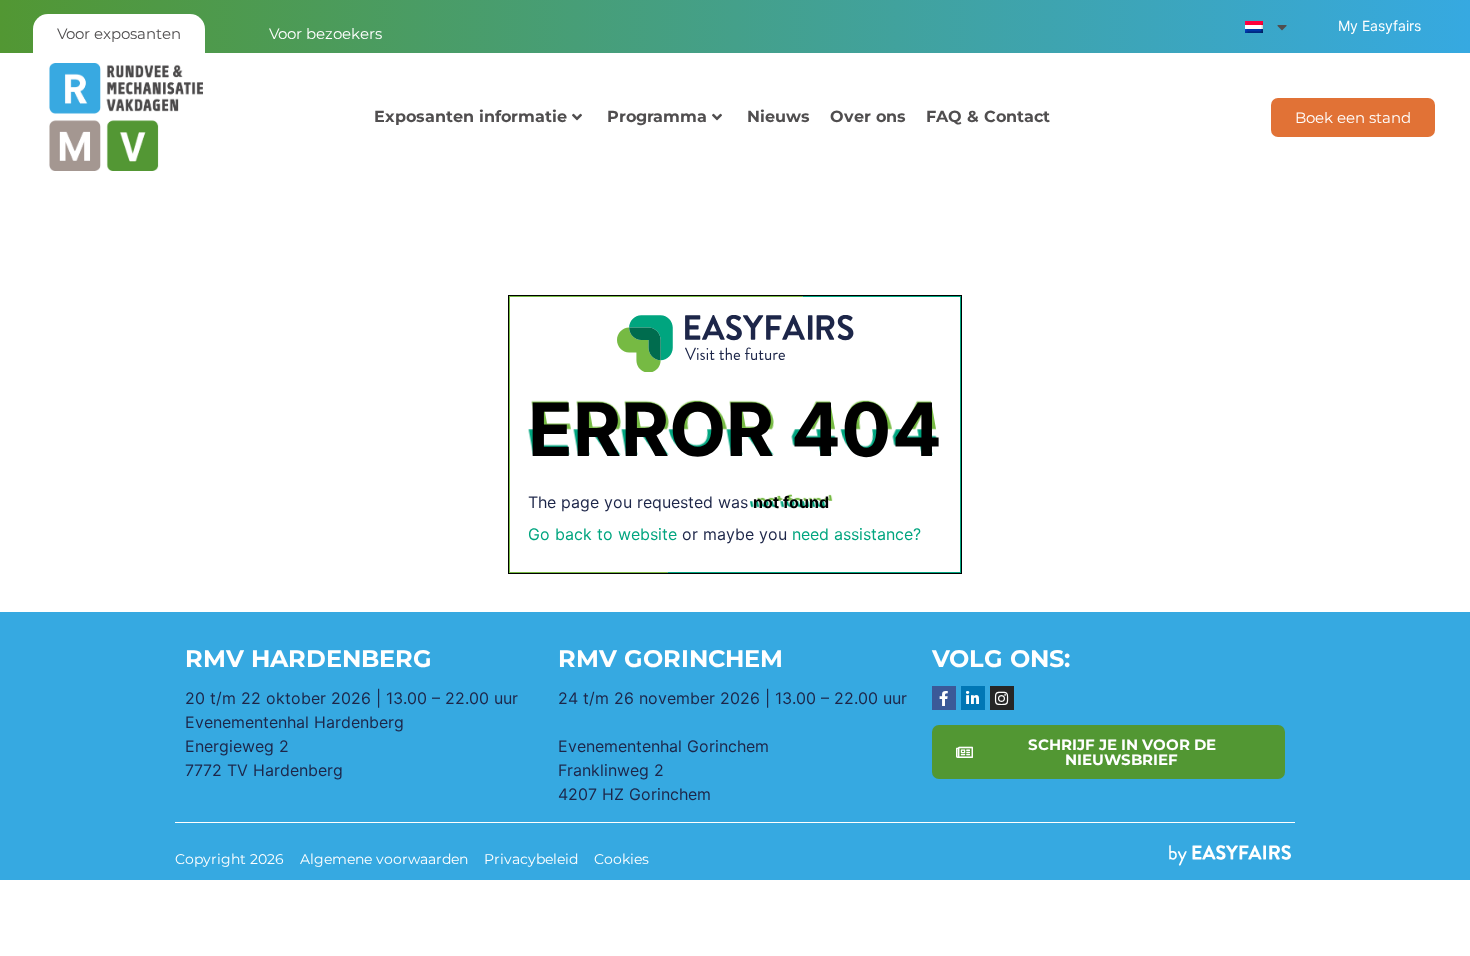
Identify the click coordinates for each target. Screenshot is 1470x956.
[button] (1353, 117)
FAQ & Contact (988, 116)
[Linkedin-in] (973, 698)
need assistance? (856, 534)
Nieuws (778, 116)
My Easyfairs (1379, 25)
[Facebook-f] (944, 698)
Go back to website (602, 534)
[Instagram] (1002, 698)
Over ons (868, 116)
